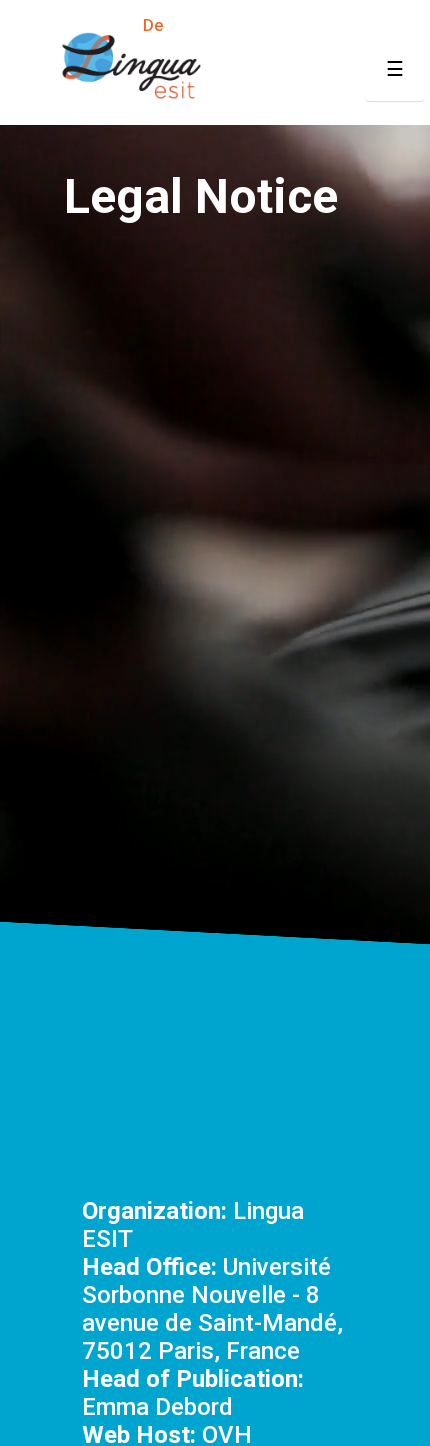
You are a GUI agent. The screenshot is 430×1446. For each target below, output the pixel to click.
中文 (365, 25)
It (96, 25)
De (153, 25)
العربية (224, 25)
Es (122, 25)
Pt (182, 25)
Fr (72, 25)
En (44, 25)
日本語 (313, 25)
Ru (267, 25)
